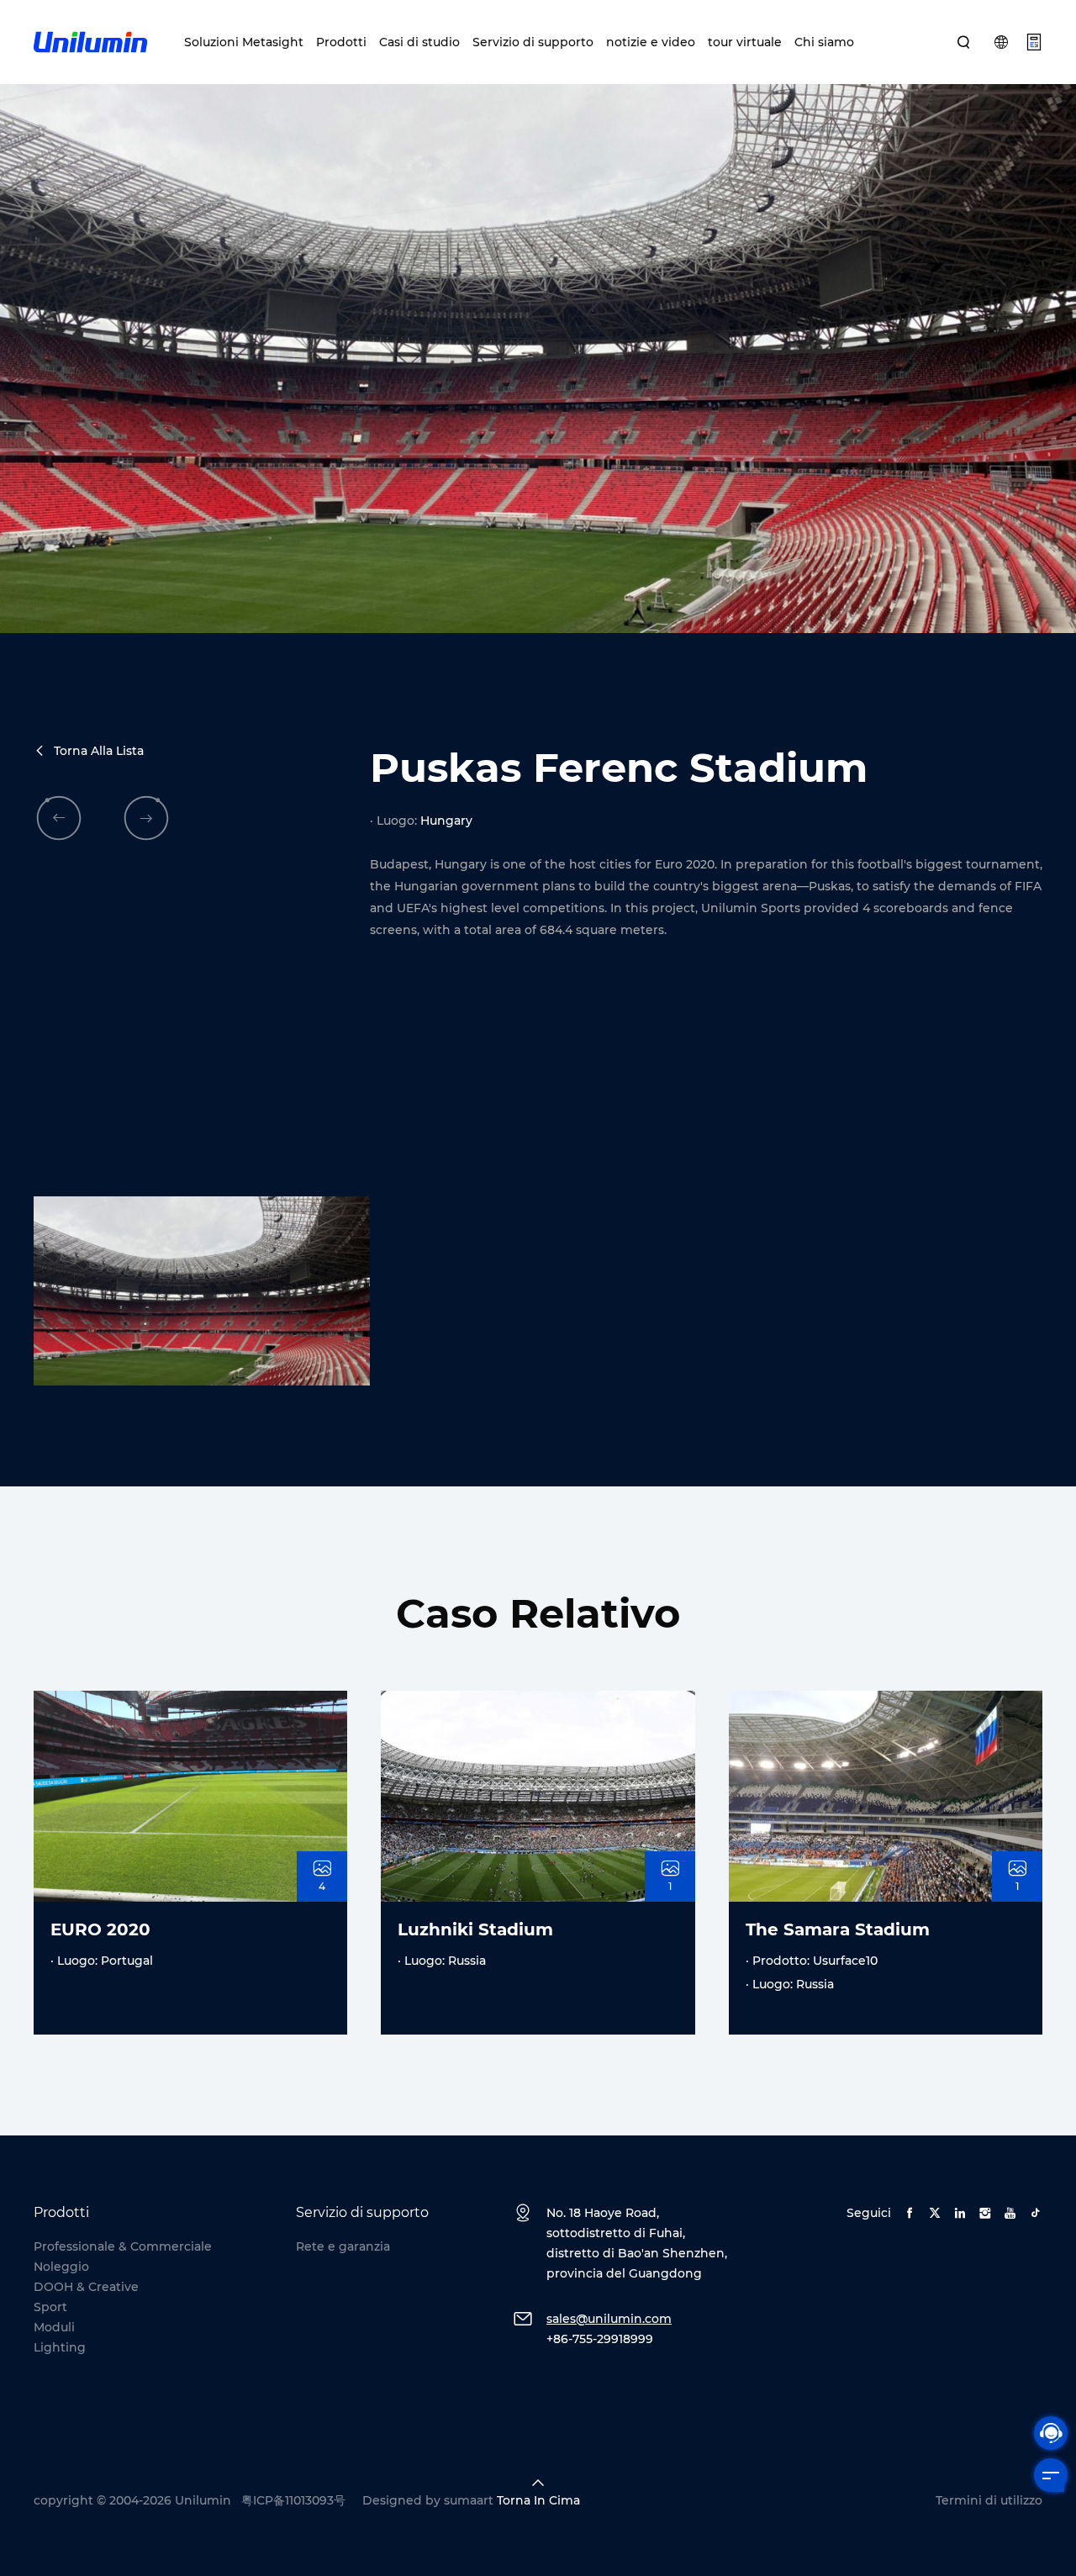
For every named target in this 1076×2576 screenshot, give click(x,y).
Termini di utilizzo (989, 2500)
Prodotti (341, 42)
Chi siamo (824, 42)
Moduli (54, 2327)
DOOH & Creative (86, 2287)
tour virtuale (745, 42)
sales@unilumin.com (609, 2319)
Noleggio (61, 2267)
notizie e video (651, 42)
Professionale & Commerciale (123, 2246)
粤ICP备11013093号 (293, 2500)
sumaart (469, 2500)
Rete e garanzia (343, 2246)
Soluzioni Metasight (244, 42)
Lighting (60, 2347)
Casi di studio (419, 42)
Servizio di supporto (533, 42)
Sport (50, 2307)
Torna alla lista (99, 751)
